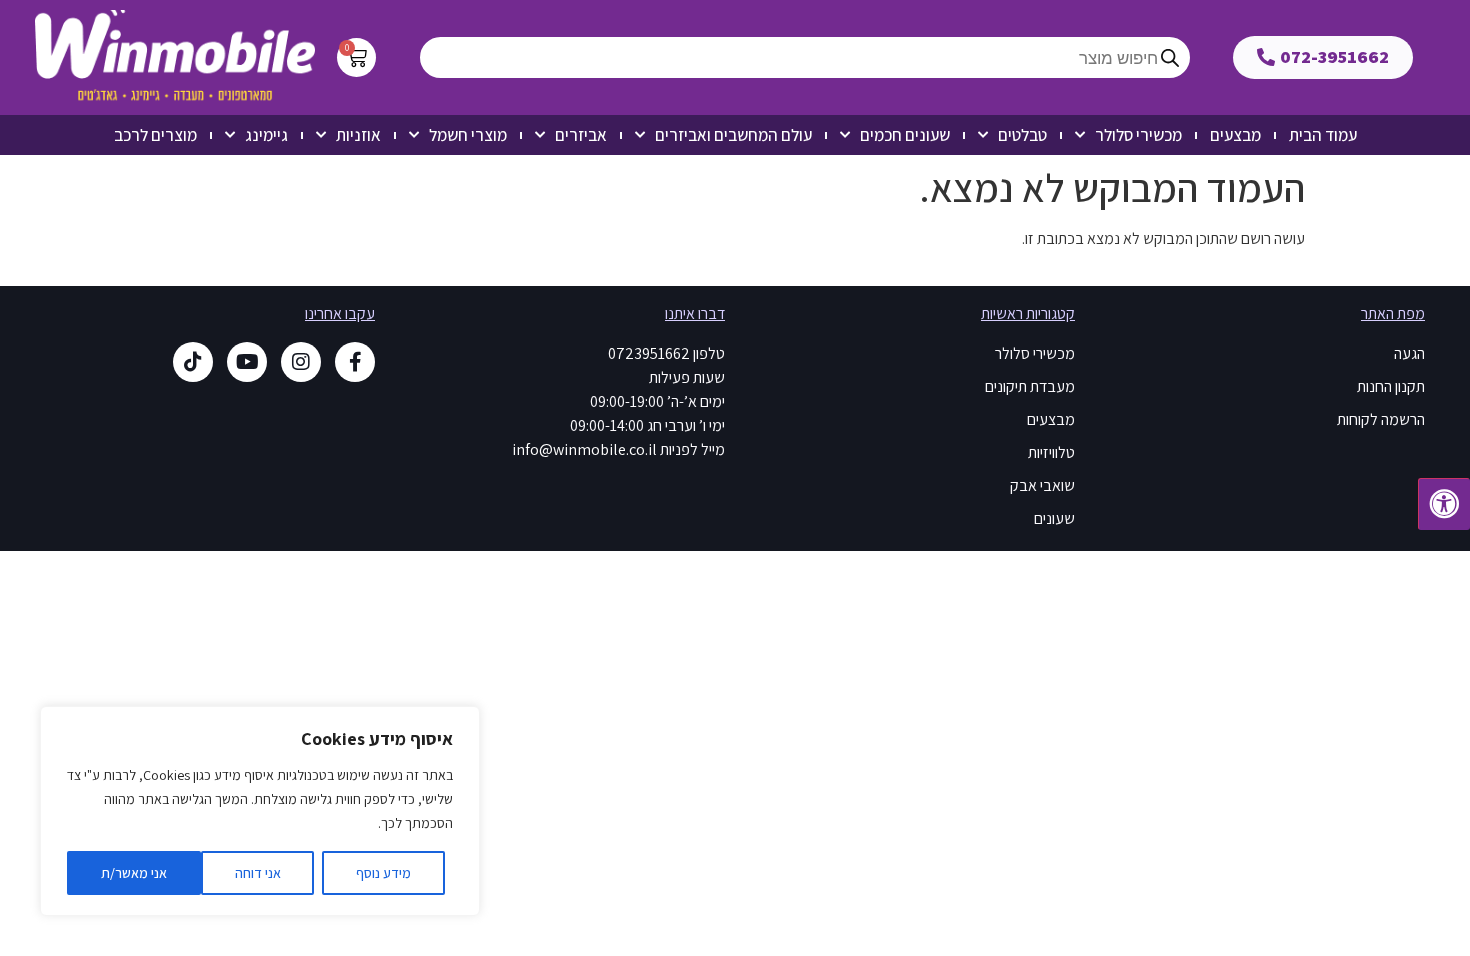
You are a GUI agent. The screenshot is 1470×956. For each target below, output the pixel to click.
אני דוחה (258, 873)
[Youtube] (247, 362)
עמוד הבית (1323, 135)
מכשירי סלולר (1138, 135)
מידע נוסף (383, 873)
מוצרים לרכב (155, 135)
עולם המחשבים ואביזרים (733, 135)
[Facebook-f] (355, 362)
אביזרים (581, 135)
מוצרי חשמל (468, 135)
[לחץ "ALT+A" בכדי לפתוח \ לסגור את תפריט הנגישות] (1444, 504)
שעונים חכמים (905, 135)
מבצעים (1235, 135)
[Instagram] (301, 362)
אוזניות (358, 135)
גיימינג (266, 135)
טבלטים (1022, 135)
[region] (260, 811)
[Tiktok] (193, 362)
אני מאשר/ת (134, 873)
